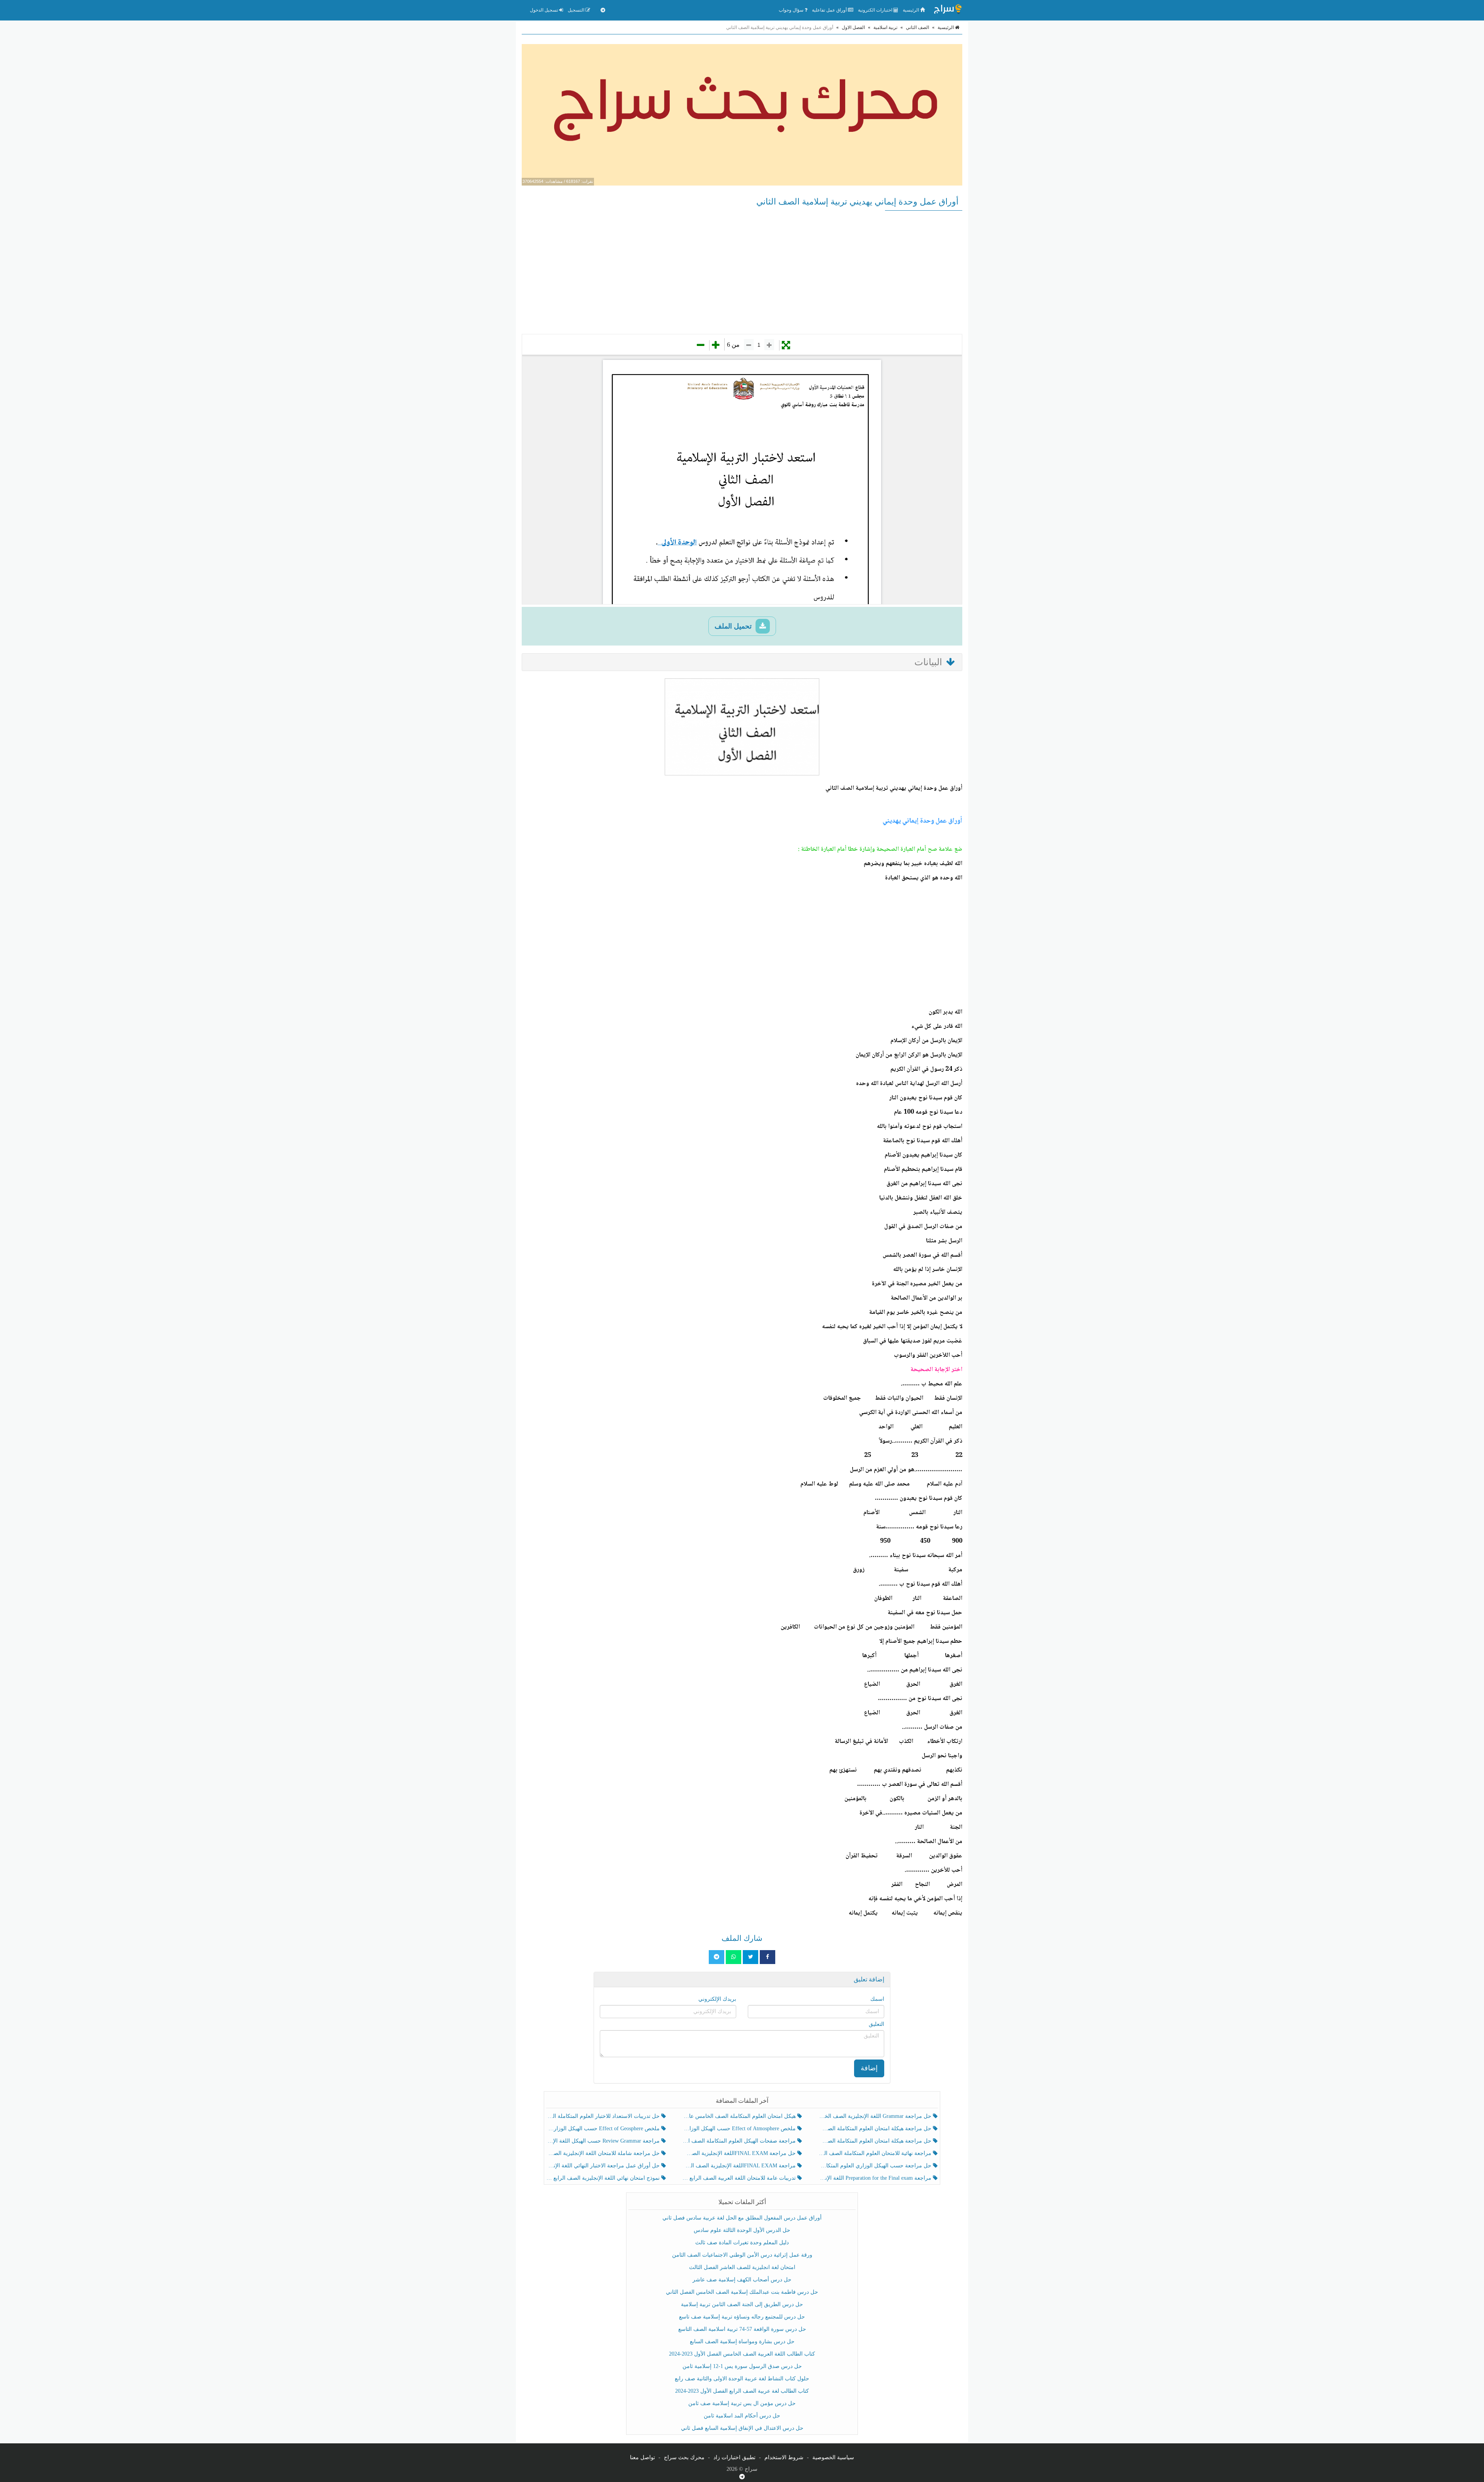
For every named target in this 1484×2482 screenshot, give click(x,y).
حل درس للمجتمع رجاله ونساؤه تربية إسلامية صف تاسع (742, 2317)
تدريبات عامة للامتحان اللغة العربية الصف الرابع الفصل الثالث (739, 2178)
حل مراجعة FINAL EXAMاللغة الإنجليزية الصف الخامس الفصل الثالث (739, 2153)
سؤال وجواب (792, 10)
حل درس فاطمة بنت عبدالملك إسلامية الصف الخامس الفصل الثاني (742, 2292)
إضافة (869, 2068)
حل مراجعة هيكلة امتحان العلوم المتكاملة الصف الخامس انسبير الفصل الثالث (876, 2129)
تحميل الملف (734, 626)
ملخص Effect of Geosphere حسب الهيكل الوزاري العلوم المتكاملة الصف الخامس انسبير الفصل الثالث (604, 2129)
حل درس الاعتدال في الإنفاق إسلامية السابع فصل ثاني (742, 2428)
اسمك (877, 1999)
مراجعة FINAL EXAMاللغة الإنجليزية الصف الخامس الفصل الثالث (739, 2166)
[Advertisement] (742, 272)
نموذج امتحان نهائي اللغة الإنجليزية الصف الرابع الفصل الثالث (604, 2178)
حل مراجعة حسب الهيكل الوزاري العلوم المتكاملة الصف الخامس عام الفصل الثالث (876, 2166)
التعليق (876, 2024)
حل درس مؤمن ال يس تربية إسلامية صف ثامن (742, 2403)
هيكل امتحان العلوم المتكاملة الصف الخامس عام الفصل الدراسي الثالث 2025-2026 (739, 2116)
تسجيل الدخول (545, 10)
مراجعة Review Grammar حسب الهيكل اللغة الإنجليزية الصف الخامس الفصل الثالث (604, 2141)
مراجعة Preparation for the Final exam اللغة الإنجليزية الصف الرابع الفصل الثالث (876, 2178)
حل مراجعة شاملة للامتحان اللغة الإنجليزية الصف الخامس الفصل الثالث (604, 2153)
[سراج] (948, 10)
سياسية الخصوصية (833, 2457)
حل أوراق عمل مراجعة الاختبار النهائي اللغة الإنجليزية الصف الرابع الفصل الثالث (604, 2166)
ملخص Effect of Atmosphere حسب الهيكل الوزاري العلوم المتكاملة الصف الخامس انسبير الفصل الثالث (739, 2129)
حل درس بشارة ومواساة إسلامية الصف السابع (742, 2341)
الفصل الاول (853, 27)
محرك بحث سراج (684, 2457)
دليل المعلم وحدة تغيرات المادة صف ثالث (742, 2243)
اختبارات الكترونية (876, 10)
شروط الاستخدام (784, 2457)
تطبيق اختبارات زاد (734, 2457)
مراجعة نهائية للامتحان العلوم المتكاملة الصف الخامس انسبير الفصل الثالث (876, 2153)
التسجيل (577, 10)
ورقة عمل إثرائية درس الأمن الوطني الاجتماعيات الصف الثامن (742, 2255)
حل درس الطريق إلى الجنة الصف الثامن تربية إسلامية (742, 2304)
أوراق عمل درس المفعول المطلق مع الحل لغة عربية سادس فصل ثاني (742, 2218)
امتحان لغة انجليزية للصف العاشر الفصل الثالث (742, 2267)
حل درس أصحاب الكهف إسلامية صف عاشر (742, 2280)
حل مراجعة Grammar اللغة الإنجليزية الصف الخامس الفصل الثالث (876, 2116)
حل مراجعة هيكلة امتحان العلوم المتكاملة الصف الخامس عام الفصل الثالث (876, 2141)
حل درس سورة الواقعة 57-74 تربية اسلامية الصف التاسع (742, 2329)
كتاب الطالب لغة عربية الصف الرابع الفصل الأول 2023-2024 (742, 2391)
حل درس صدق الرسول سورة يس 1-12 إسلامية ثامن (742, 2366)
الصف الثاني (917, 27)
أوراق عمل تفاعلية (830, 10)
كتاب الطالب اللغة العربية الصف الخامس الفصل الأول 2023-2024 (742, 2354)
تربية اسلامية (885, 27)
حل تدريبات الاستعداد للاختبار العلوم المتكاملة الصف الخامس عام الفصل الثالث (604, 2116)
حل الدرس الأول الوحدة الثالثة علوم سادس (742, 2230)
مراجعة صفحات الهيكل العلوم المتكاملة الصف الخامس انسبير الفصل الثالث (739, 2141)
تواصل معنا (642, 2457)
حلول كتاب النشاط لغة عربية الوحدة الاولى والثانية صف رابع (742, 2379)
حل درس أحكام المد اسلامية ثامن (742, 2416)
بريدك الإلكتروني (717, 1999)
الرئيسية (911, 10)
